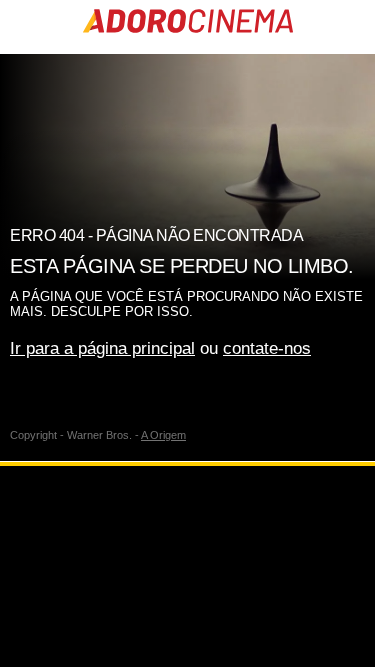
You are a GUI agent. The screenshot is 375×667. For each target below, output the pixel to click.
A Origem (163, 435)
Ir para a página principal (102, 348)
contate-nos (267, 348)
